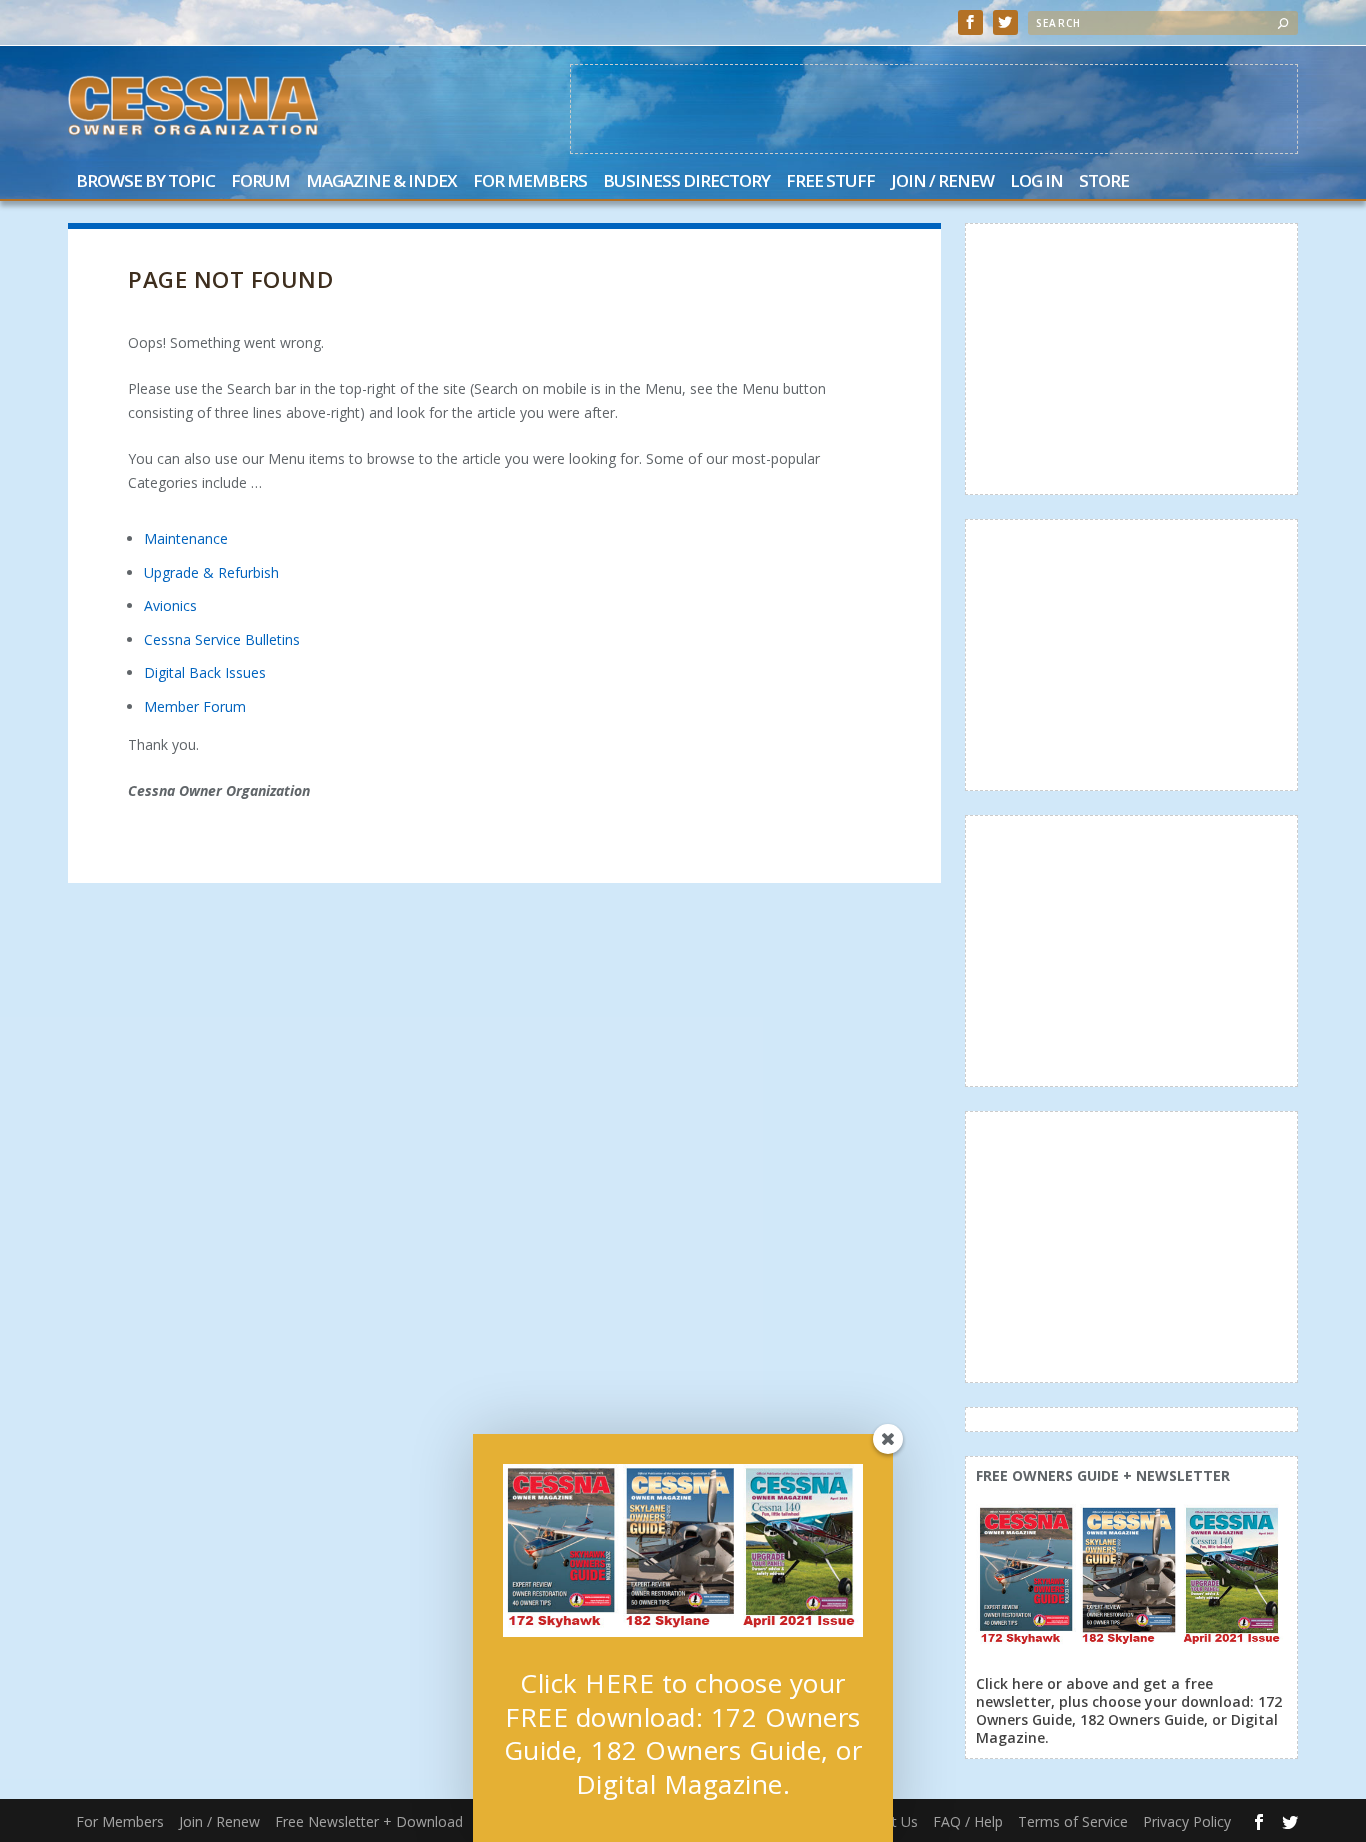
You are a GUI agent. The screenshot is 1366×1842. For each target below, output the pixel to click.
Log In (1036, 182)
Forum (260, 182)
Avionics (170, 605)
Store (1104, 182)
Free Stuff (830, 182)
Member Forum (195, 706)
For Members (530, 182)
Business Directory (686, 182)
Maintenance (186, 538)
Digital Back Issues (205, 672)
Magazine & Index (381, 182)
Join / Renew (942, 182)
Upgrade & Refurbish (211, 572)
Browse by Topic (145, 182)
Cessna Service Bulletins (222, 639)
